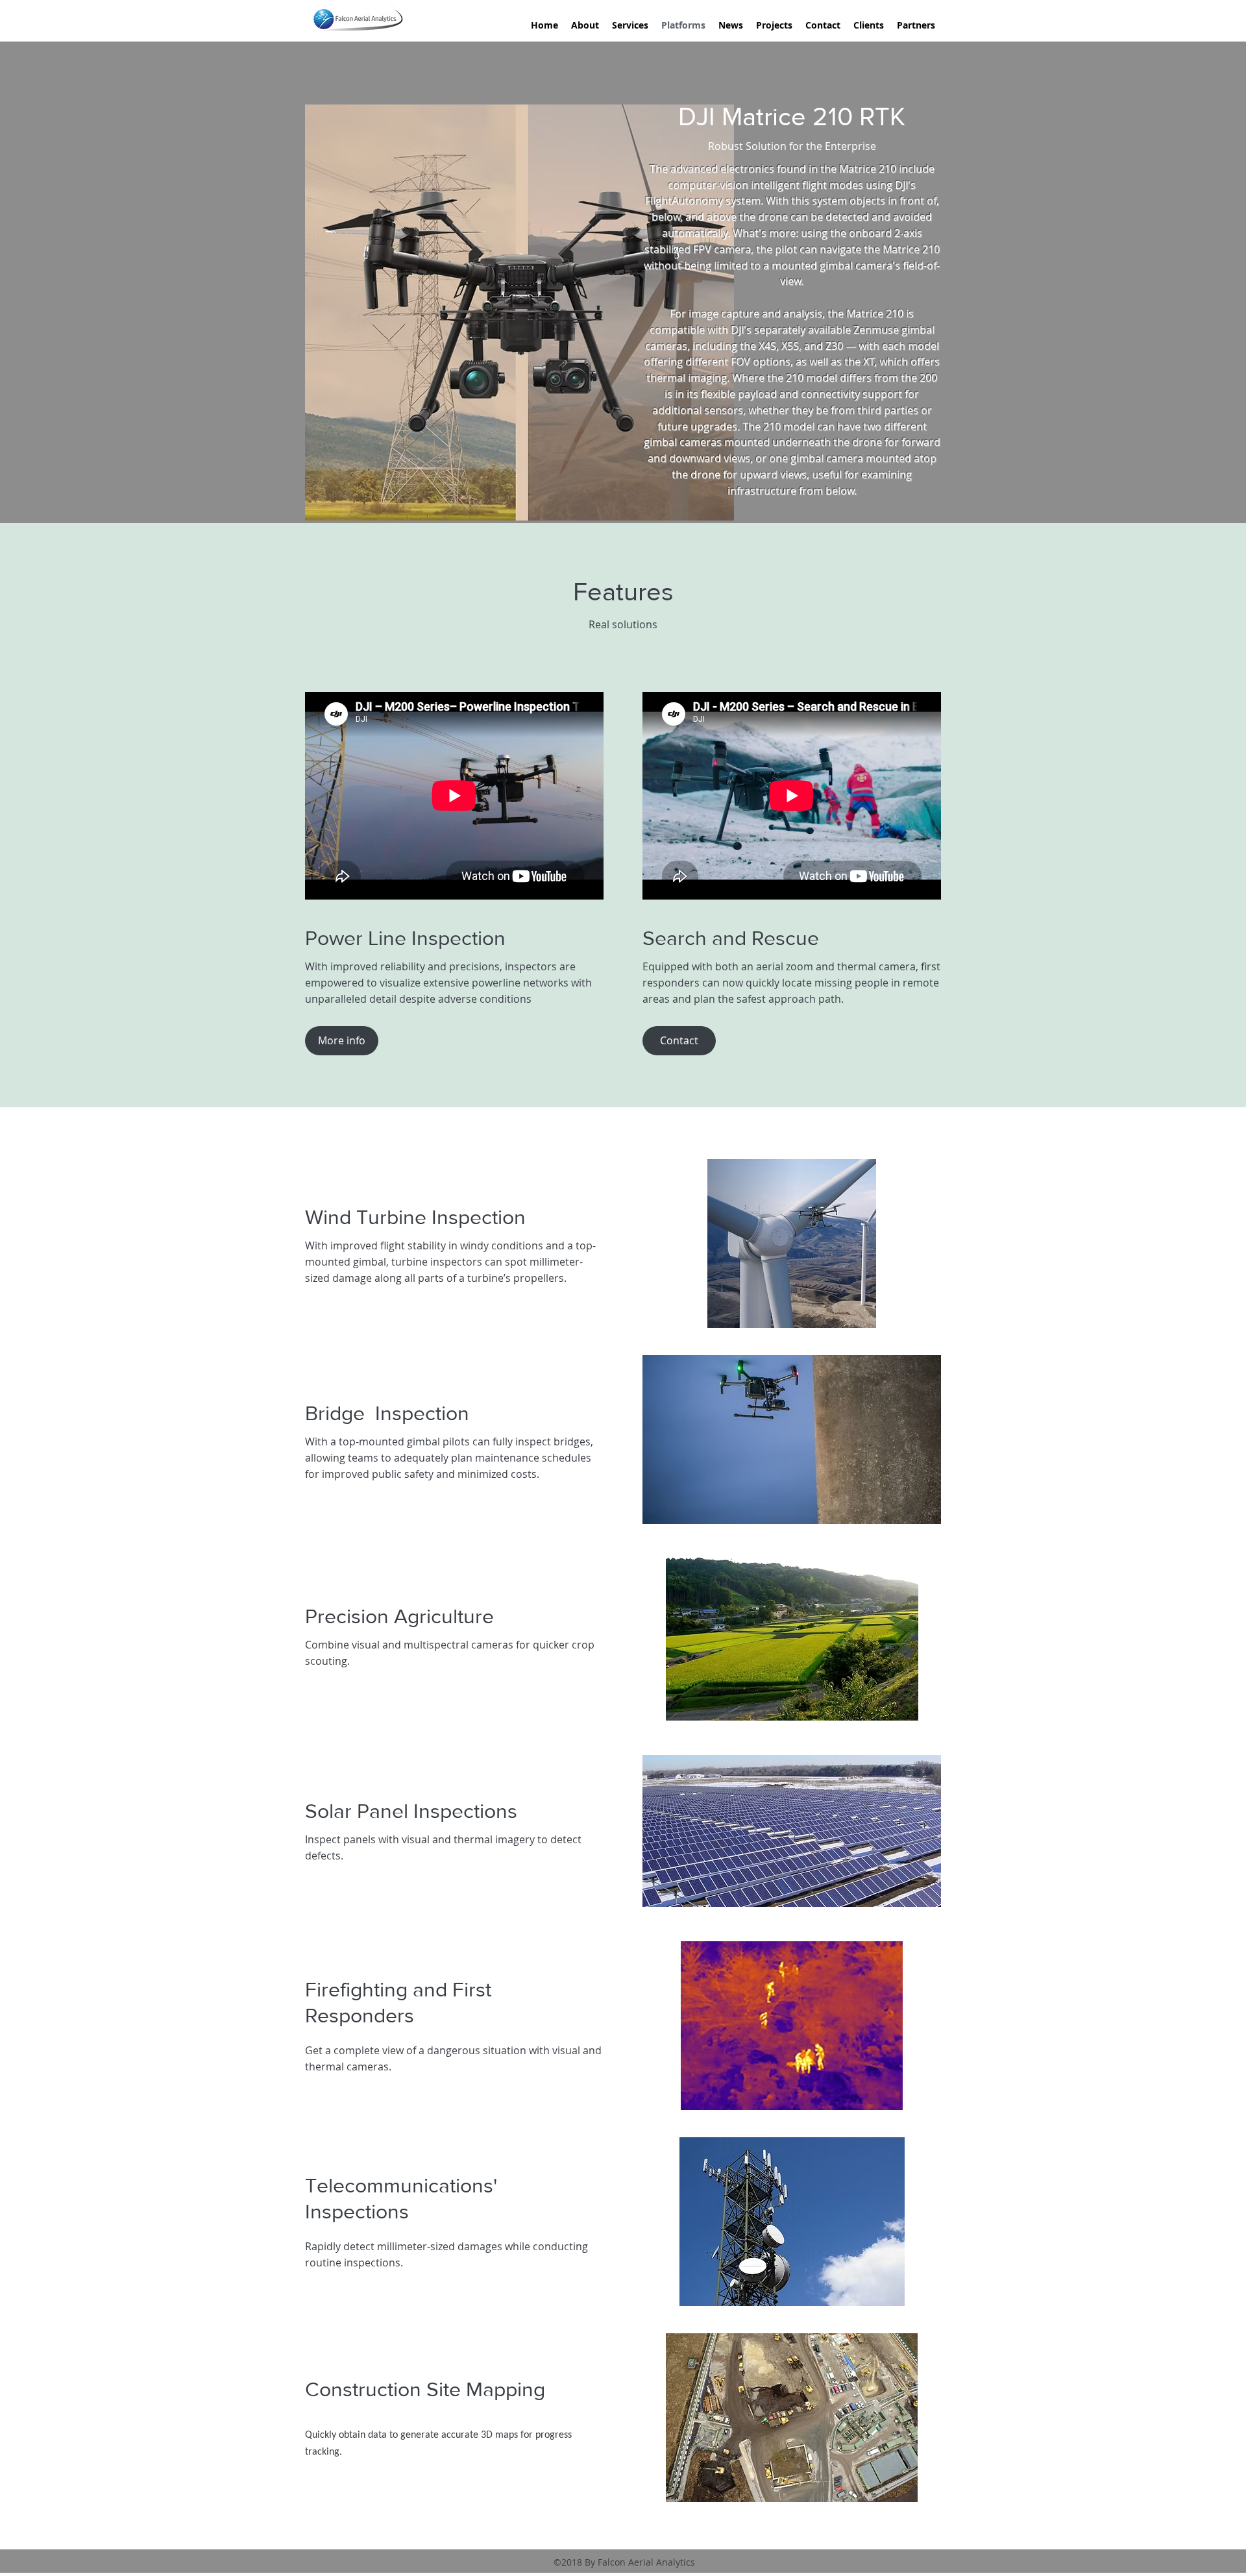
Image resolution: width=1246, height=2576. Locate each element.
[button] (679, 1041)
